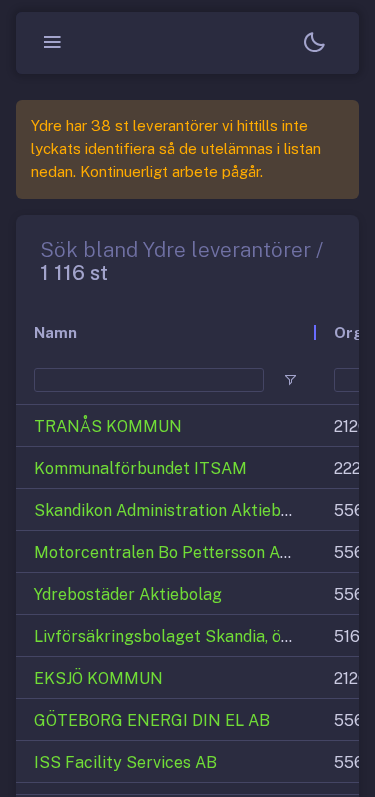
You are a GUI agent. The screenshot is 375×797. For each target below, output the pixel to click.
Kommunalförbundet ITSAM (140, 468)
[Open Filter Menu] (290, 380)
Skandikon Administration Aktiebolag (174, 510)
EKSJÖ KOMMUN (98, 678)
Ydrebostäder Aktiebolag (128, 594)
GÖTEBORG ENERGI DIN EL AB (152, 720)
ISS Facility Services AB (125, 762)
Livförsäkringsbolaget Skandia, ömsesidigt (194, 636)
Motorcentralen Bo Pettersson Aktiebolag (193, 552)
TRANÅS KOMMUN (108, 426)
